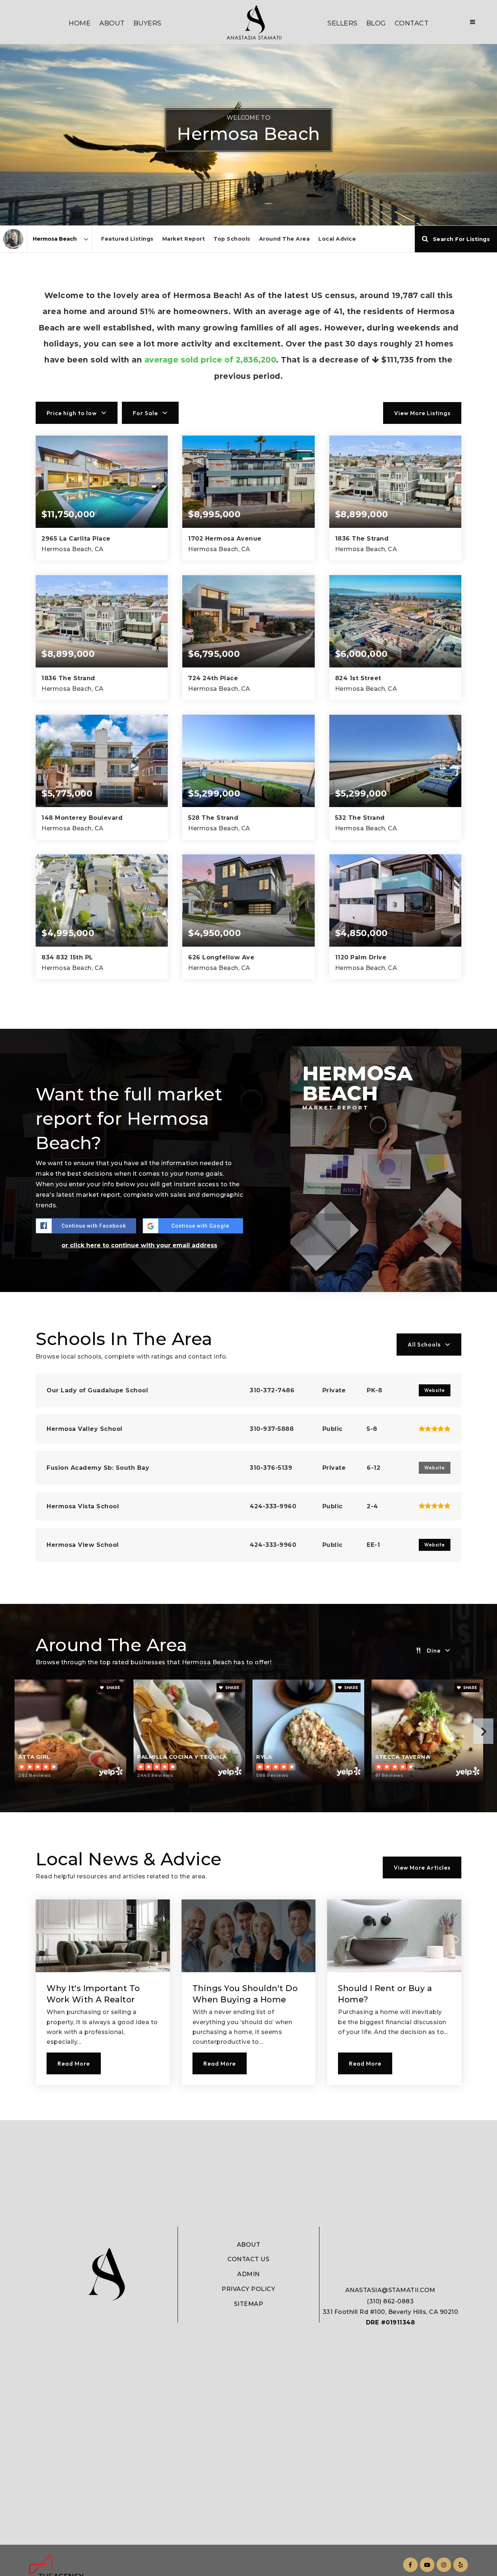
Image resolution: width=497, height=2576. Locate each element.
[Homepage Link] (254, 22)
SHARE (113, 1688)
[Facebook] (409, 2565)
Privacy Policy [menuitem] (248, 2289)
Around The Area (285, 239)
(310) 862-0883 (390, 2301)
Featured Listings (127, 239)
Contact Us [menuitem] (248, 2259)
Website (435, 1390)
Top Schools (232, 239)
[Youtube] (426, 2565)
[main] (249, 1060)
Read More (74, 2063)
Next (483, 1731)
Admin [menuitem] (249, 2274)
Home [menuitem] (80, 23)
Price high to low (72, 413)
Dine (434, 1650)
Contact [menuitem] (412, 23)
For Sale (145, 413)
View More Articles (422, 1867)
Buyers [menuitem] (148, 23)
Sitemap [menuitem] (249, 2304)
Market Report (184, 239)
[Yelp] (460, 2565)
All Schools (424, 1344)
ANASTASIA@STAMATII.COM (390, 2290)
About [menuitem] (112, 23)
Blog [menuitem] (376, 23)
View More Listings (422, 413)
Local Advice (337, 239)
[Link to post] (103, 1936)
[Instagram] (443, 2565)
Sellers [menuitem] (343, 23)
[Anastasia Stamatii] (13, 239)
